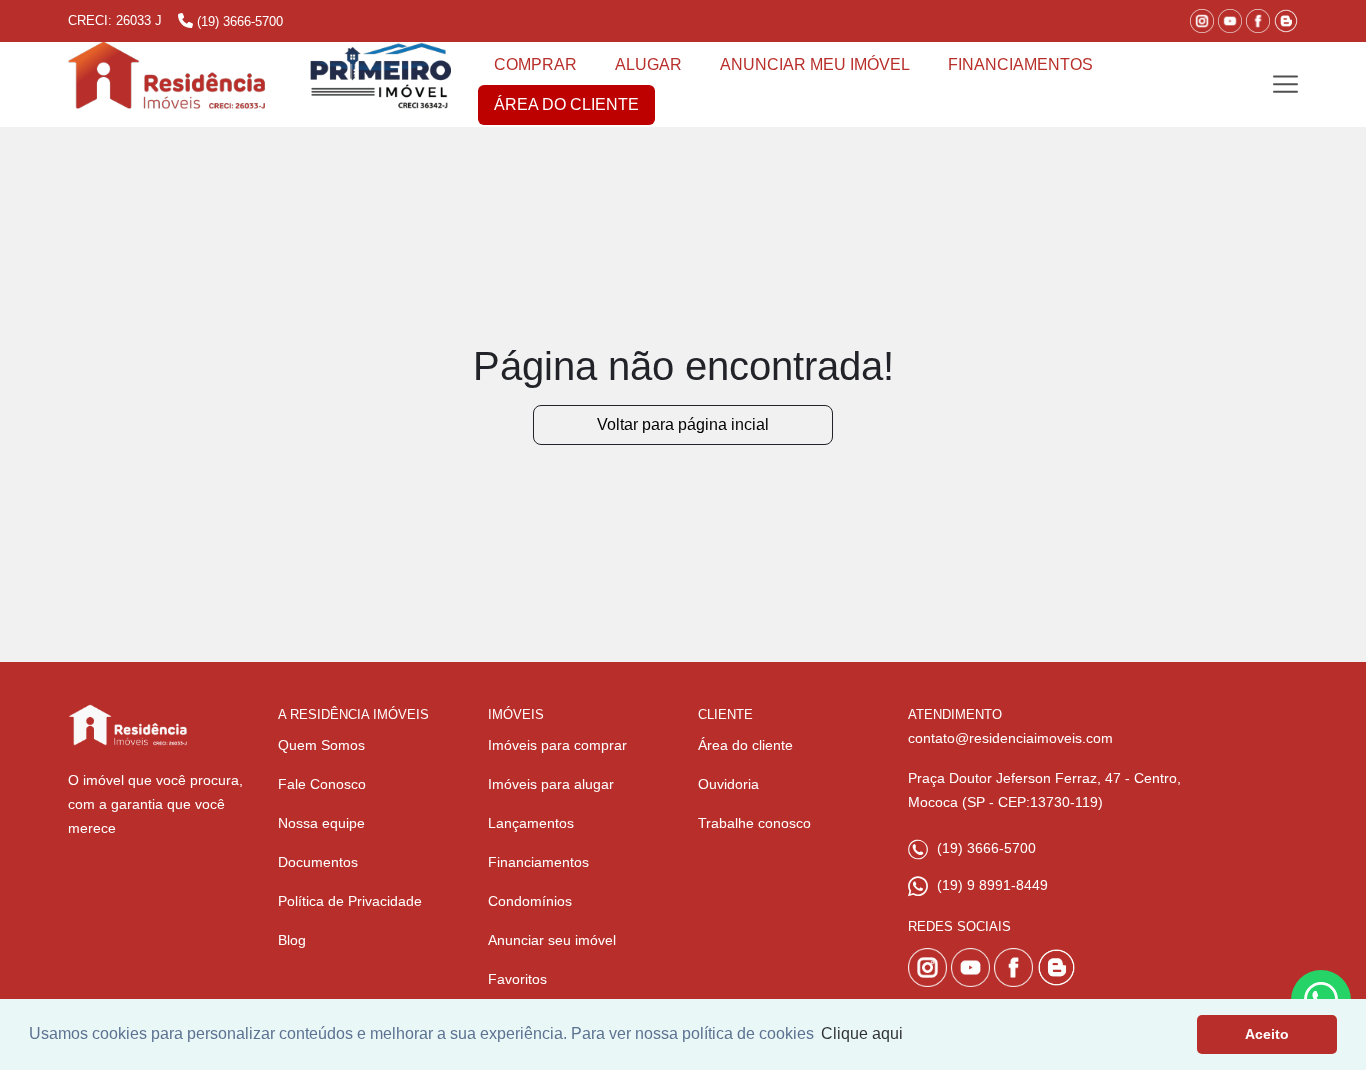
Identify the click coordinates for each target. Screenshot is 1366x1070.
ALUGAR (648, 64)
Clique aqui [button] (862, 1033)
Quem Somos (321, 745)
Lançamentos (531, 823)
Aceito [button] (1267, 1034)
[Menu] (1285, 84)
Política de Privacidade (350, 901)
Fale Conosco (322, 784)
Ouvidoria (728, 784)
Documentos (318, 862)
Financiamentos (538, 862)
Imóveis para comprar (557, 745)
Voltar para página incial (683, 424)
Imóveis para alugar (551, 784)
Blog (292, 940)
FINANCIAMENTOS (1020, 64)
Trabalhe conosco (754, 823)
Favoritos (517, 979)
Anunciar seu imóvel (552, 940)
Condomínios (530, 901)
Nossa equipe (321, 823)
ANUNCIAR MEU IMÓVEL (815, 64)
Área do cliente (745, 745)
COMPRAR (535, 64)
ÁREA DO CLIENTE (566, 104)
